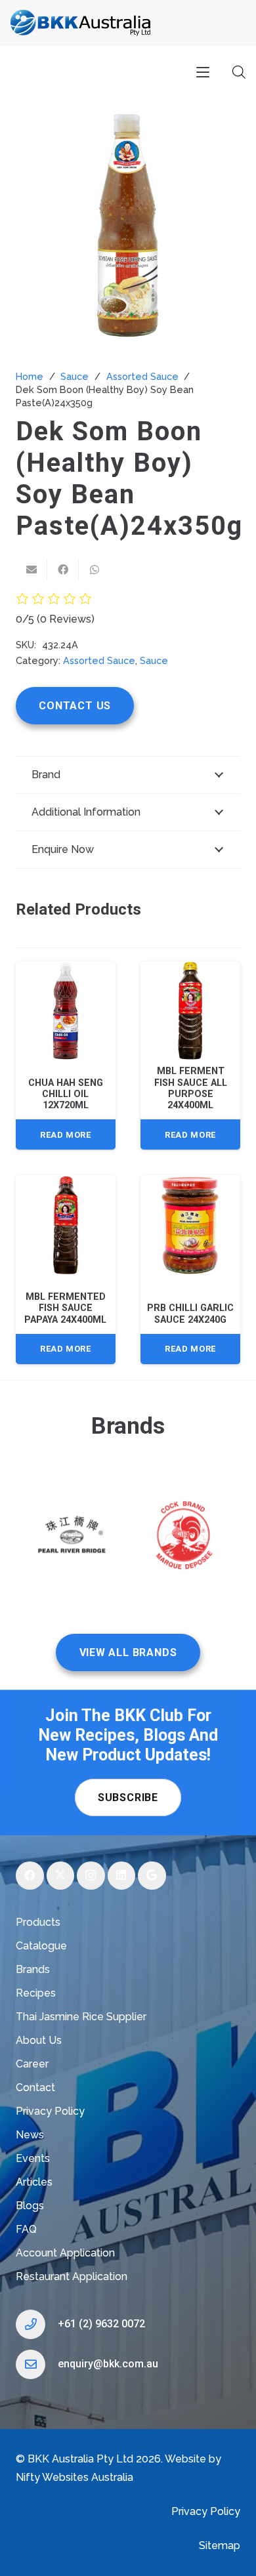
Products (38, 1922)
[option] (72, 1538)
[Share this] (63, 570)
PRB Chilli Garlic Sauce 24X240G (190, 1314)
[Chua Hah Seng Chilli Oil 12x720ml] (66, 1011)
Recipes (36, 1993)
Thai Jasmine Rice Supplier (81, 2017)
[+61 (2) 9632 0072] (37, 2324)
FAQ (26, 2229)
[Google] (152, 1876)
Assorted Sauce (142, 376)
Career (32, 2064)
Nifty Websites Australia (75, 2477)
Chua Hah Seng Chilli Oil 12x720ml (66, 1094)
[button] (203, 72)
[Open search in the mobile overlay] (239, 72)
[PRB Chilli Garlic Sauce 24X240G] (190, 1225)
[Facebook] (30, 1876)
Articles (34, 2182)
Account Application (65, 2253)
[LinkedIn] (122, 1876)
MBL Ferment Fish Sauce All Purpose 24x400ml (191, 1088)
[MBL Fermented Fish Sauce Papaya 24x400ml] (66, 1225)
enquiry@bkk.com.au (108, 2364)
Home (30, 376)
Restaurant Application (72, 2276)
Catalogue (41, 1946)
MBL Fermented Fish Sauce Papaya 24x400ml (65, 1308)
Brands (33, 1969)
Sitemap (220, 2545)
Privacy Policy (50, 2111)
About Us (39, 2040)
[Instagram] (91, 1876)
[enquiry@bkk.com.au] (37, 2364)
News (30, 2135)
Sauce (75, 376)
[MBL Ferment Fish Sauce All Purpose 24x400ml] (190, 1011)
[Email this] (32, 570)
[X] (61, 1876)
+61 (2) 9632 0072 (101, 2324)
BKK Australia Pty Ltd (80, 2459)
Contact (35, 2088)
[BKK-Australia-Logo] (81, 23)
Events (33, 2158)
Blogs (30, 2206)
